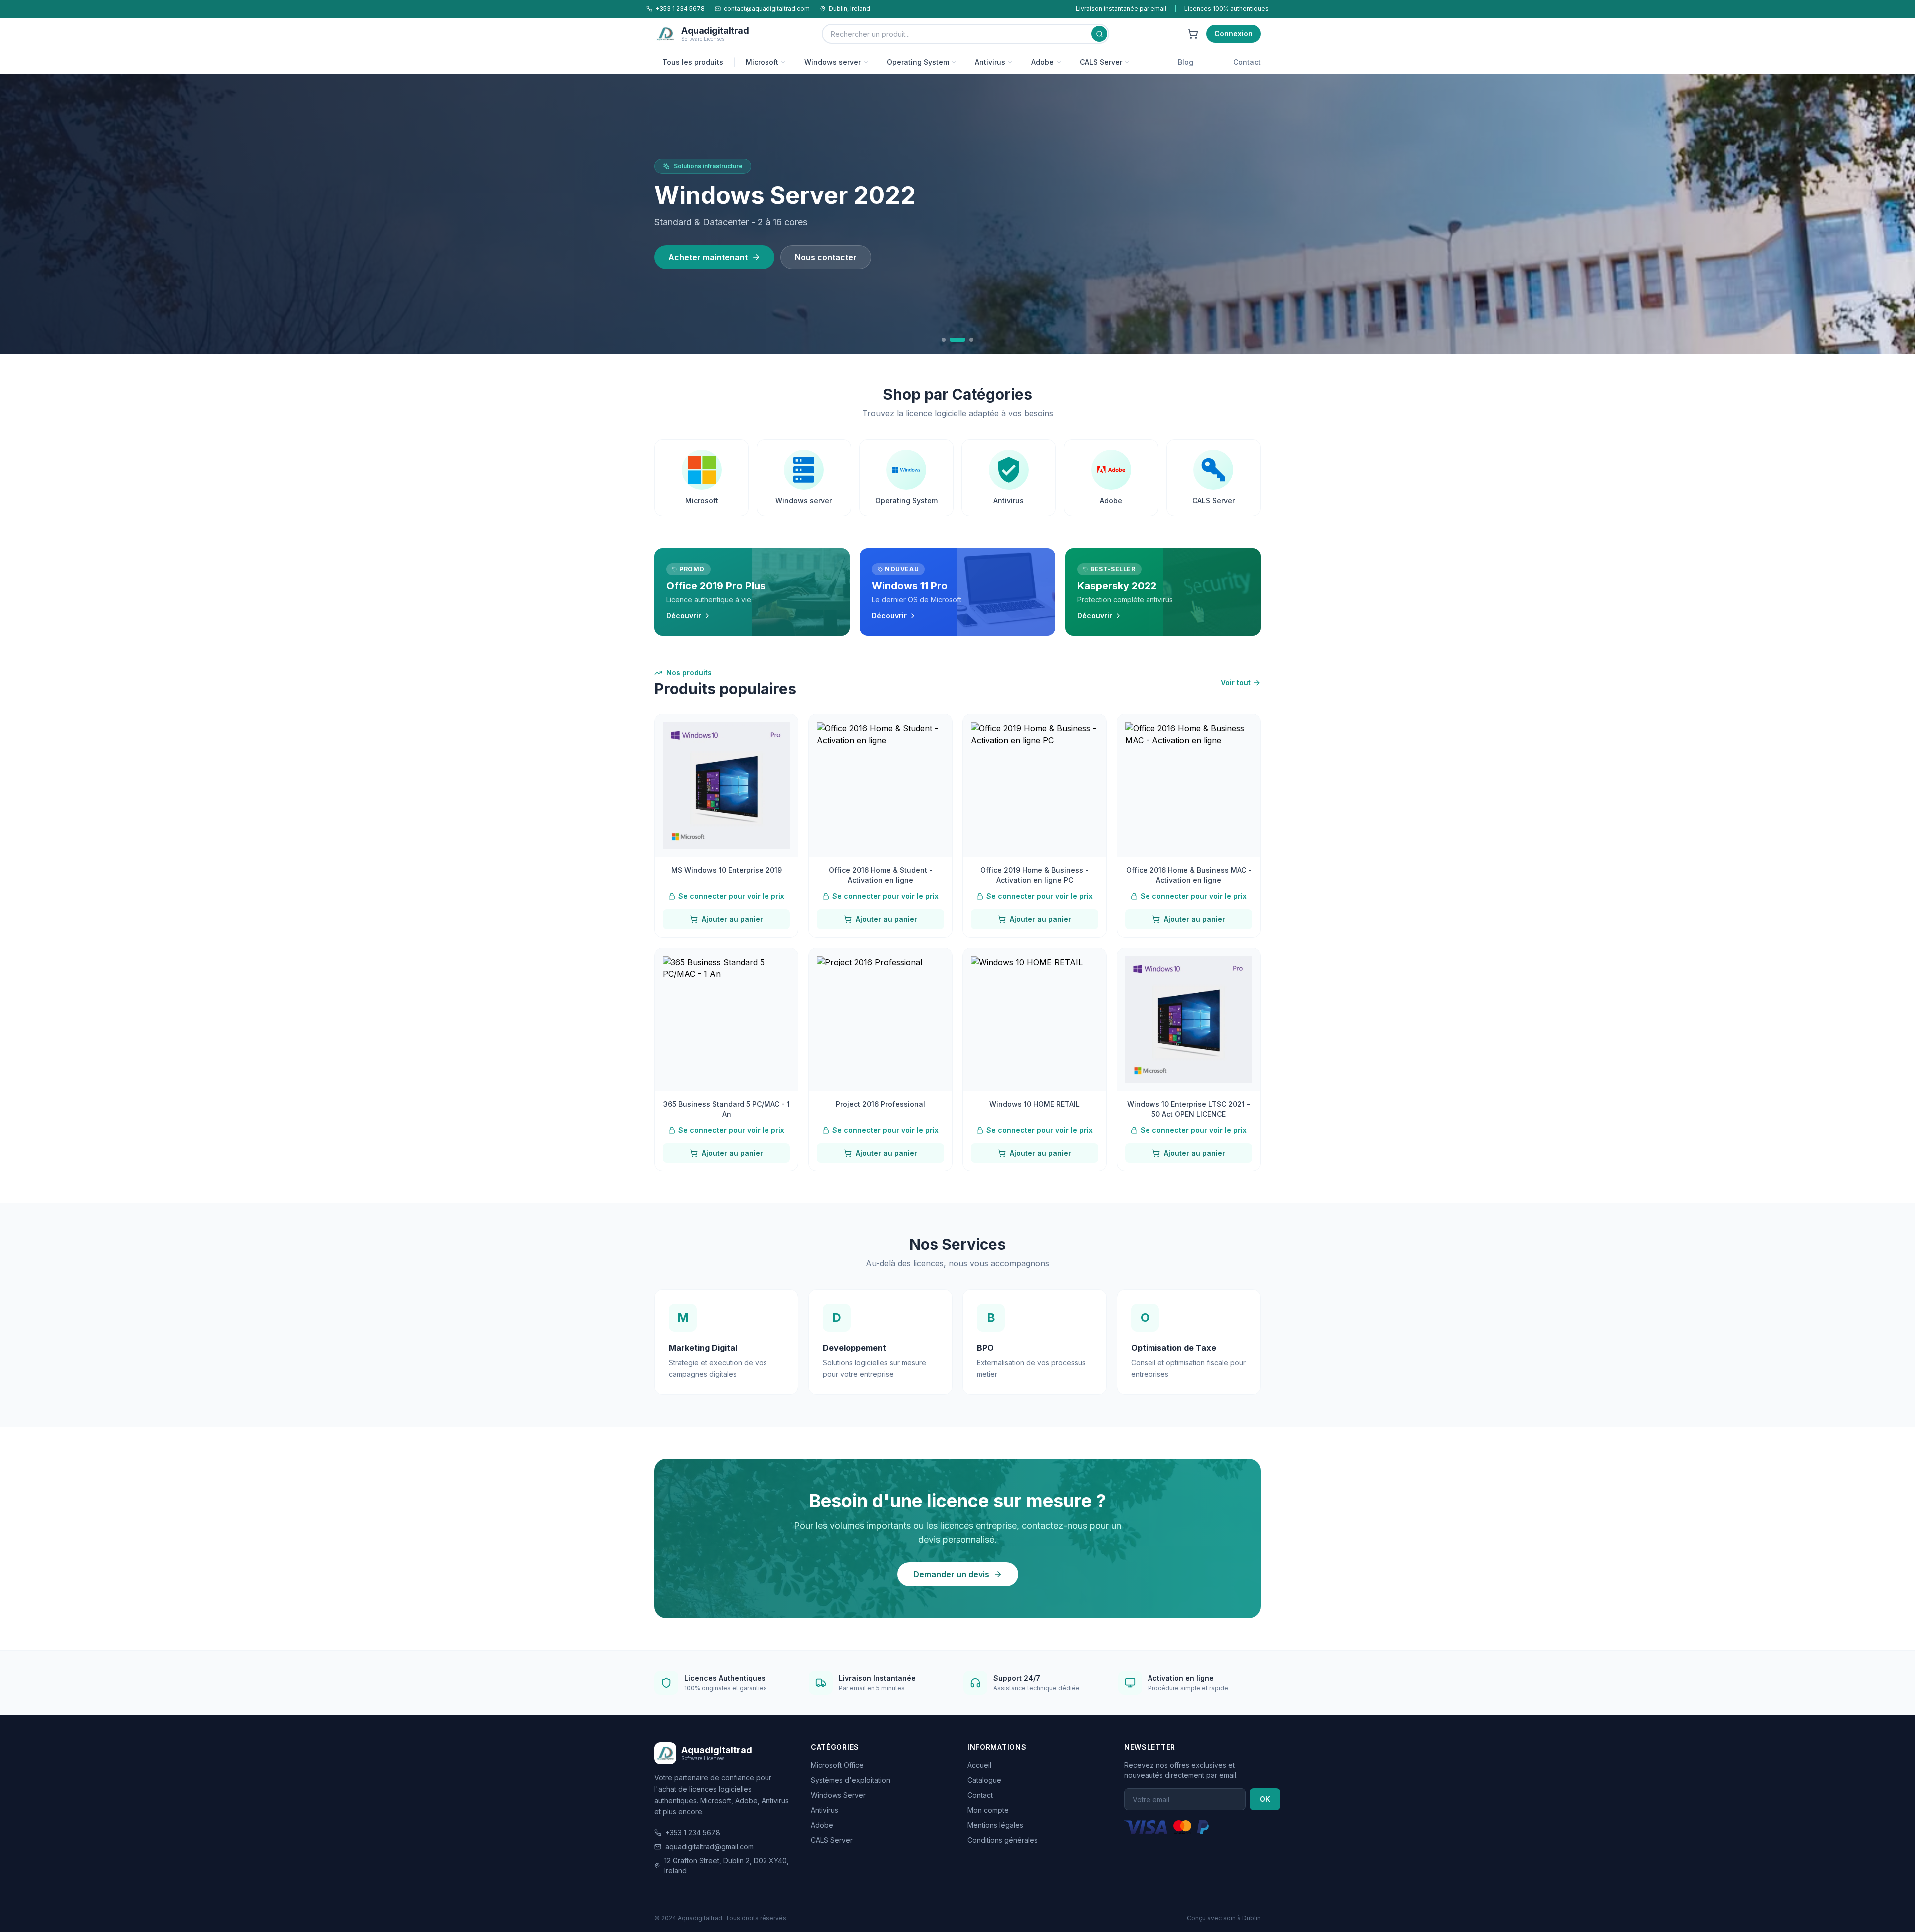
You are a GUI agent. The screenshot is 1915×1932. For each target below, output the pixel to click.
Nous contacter (826, 269)
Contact (1247, 62)
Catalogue (984, 1780)
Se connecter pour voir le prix (731, 896)
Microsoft (762, 62)
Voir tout (1236, 682)
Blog (1186, 62)
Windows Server (838, 1795)
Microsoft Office (837, 1765)
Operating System (918, 62)
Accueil (979, 1765)
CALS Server (1101, 62)
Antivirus (990, 62)
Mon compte (988, 1810)
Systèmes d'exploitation (851, 1780)
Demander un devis (951, 1574)
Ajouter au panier (732, 919)
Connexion (1234, 34)
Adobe (1043, 62)
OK (1265, 1799)
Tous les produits (693, 62)
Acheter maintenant (708, 269)
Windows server (833, 62)
